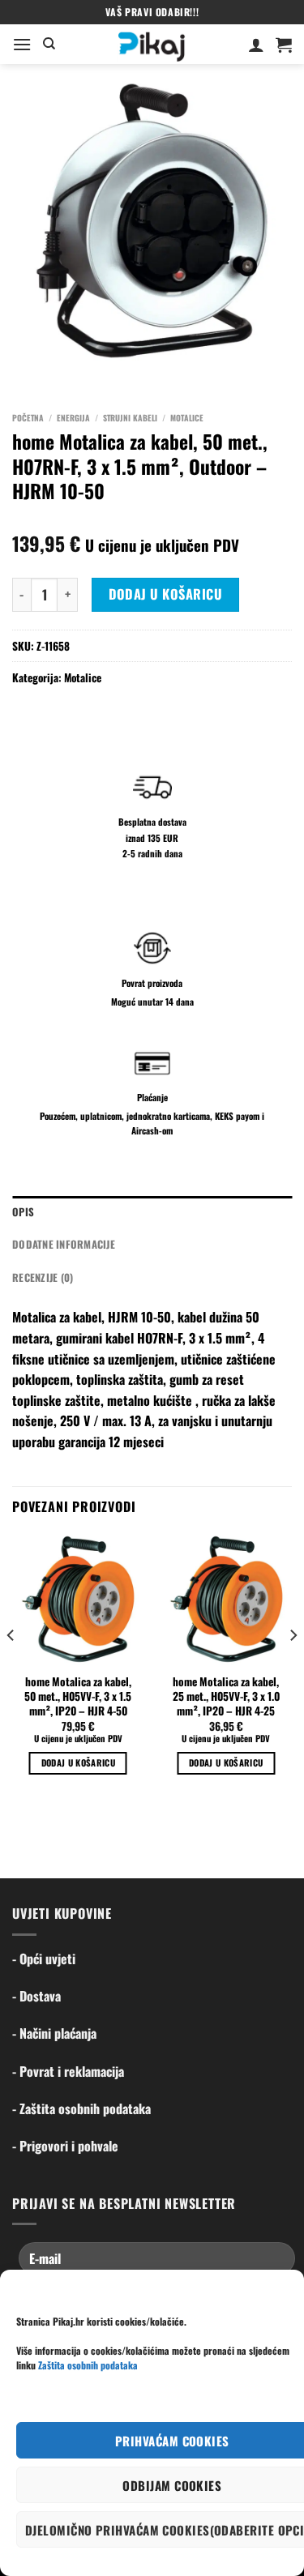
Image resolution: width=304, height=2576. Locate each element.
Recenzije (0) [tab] (43, 1277)
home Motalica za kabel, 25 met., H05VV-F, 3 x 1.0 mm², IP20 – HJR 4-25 (226, 1696)
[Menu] (22, 44)
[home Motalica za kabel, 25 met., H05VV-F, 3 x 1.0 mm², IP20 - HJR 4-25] (226, 1599)
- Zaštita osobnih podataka (81, 2108)
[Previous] (11, 1668)
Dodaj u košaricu (166, 594)
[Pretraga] (49, 44)
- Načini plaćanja (54, 2033)
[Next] (293, 1668)
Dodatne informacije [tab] (64, 1244)
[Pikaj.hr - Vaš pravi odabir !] (152, 44)
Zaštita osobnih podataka (88, 2365)
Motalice (187, 418)
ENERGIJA (73, 418)
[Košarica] (284, 45)
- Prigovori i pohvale (65, 2146)
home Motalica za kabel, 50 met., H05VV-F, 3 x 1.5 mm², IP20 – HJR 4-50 (78, 1696)
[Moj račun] (256, 45)
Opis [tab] (23, 1212)
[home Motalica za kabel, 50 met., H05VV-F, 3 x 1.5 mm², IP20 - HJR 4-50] (78, 1599)
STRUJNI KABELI (130, 418)
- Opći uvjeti (44, 1959)
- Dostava (36, 1996)
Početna (28, 418)
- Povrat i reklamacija (68, 2071)
